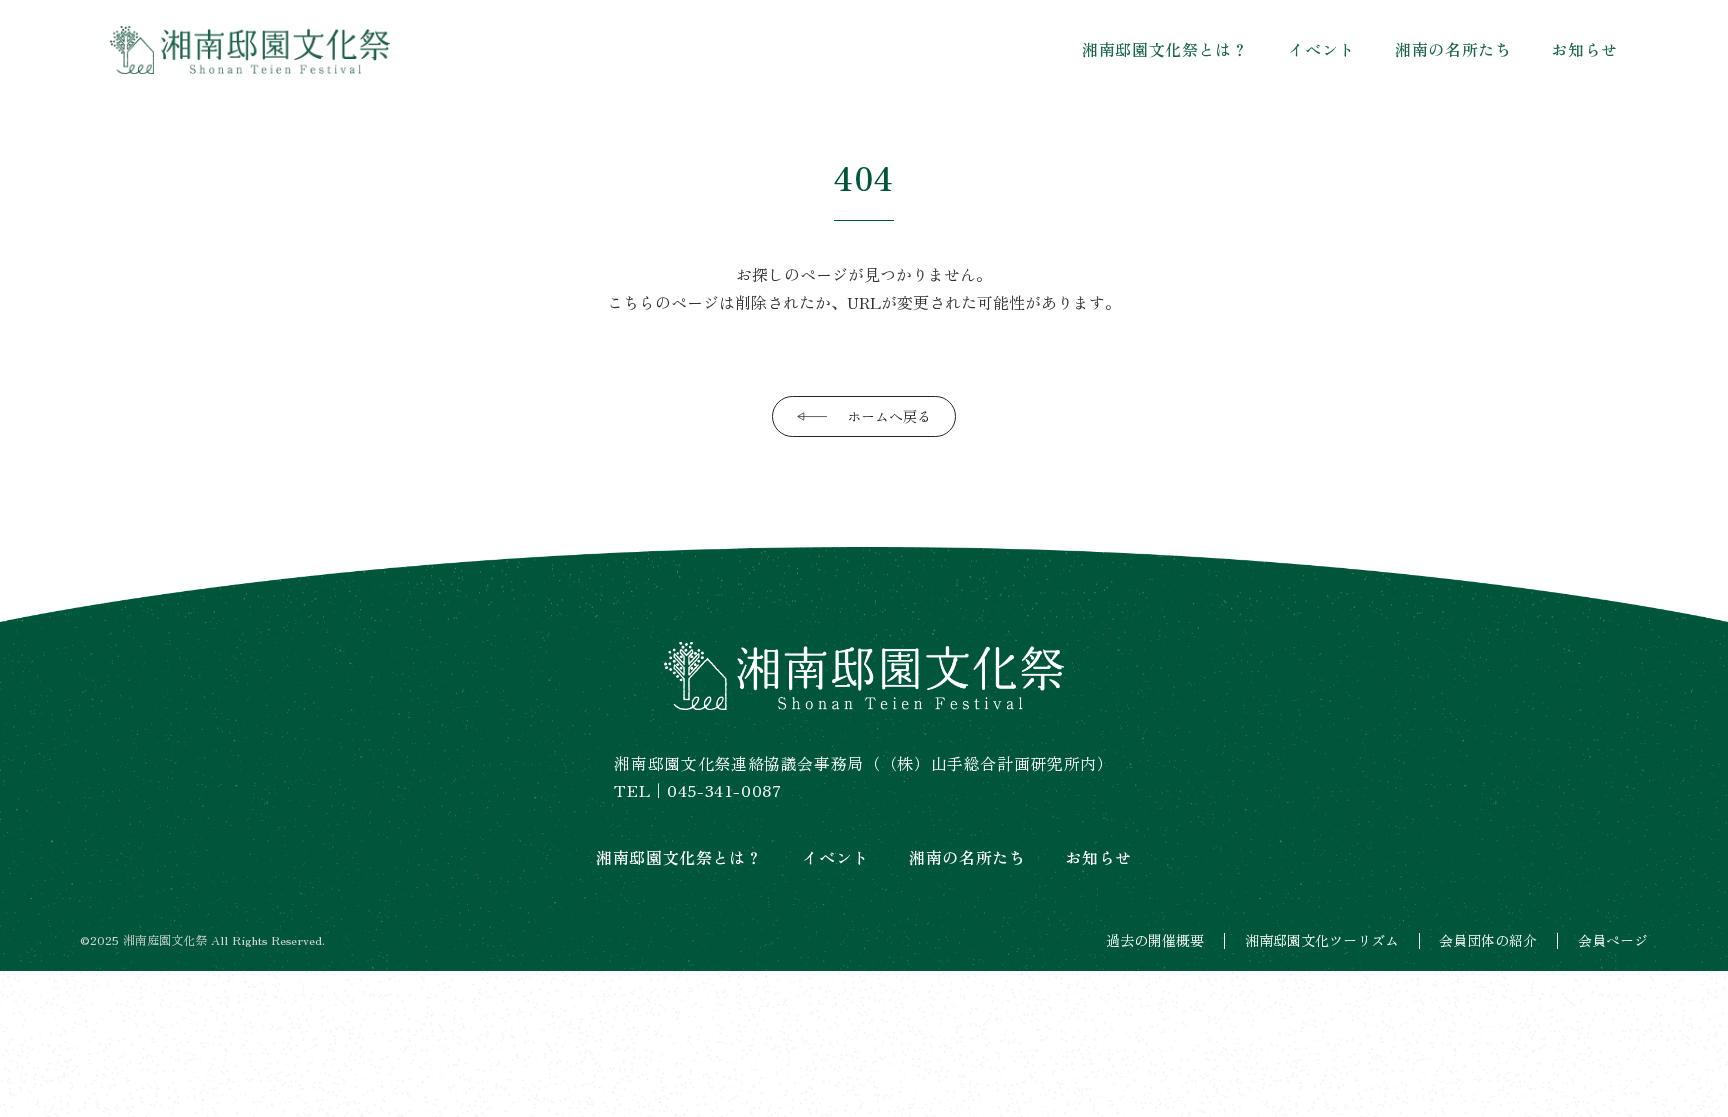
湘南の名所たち (1453, 49)
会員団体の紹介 (1488, 940)
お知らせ (1584, 49)
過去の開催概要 (1155, 940)
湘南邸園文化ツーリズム (1322, 940)
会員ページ (1613, 940)
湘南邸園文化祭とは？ (1165, 49)
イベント (1321, 49)
